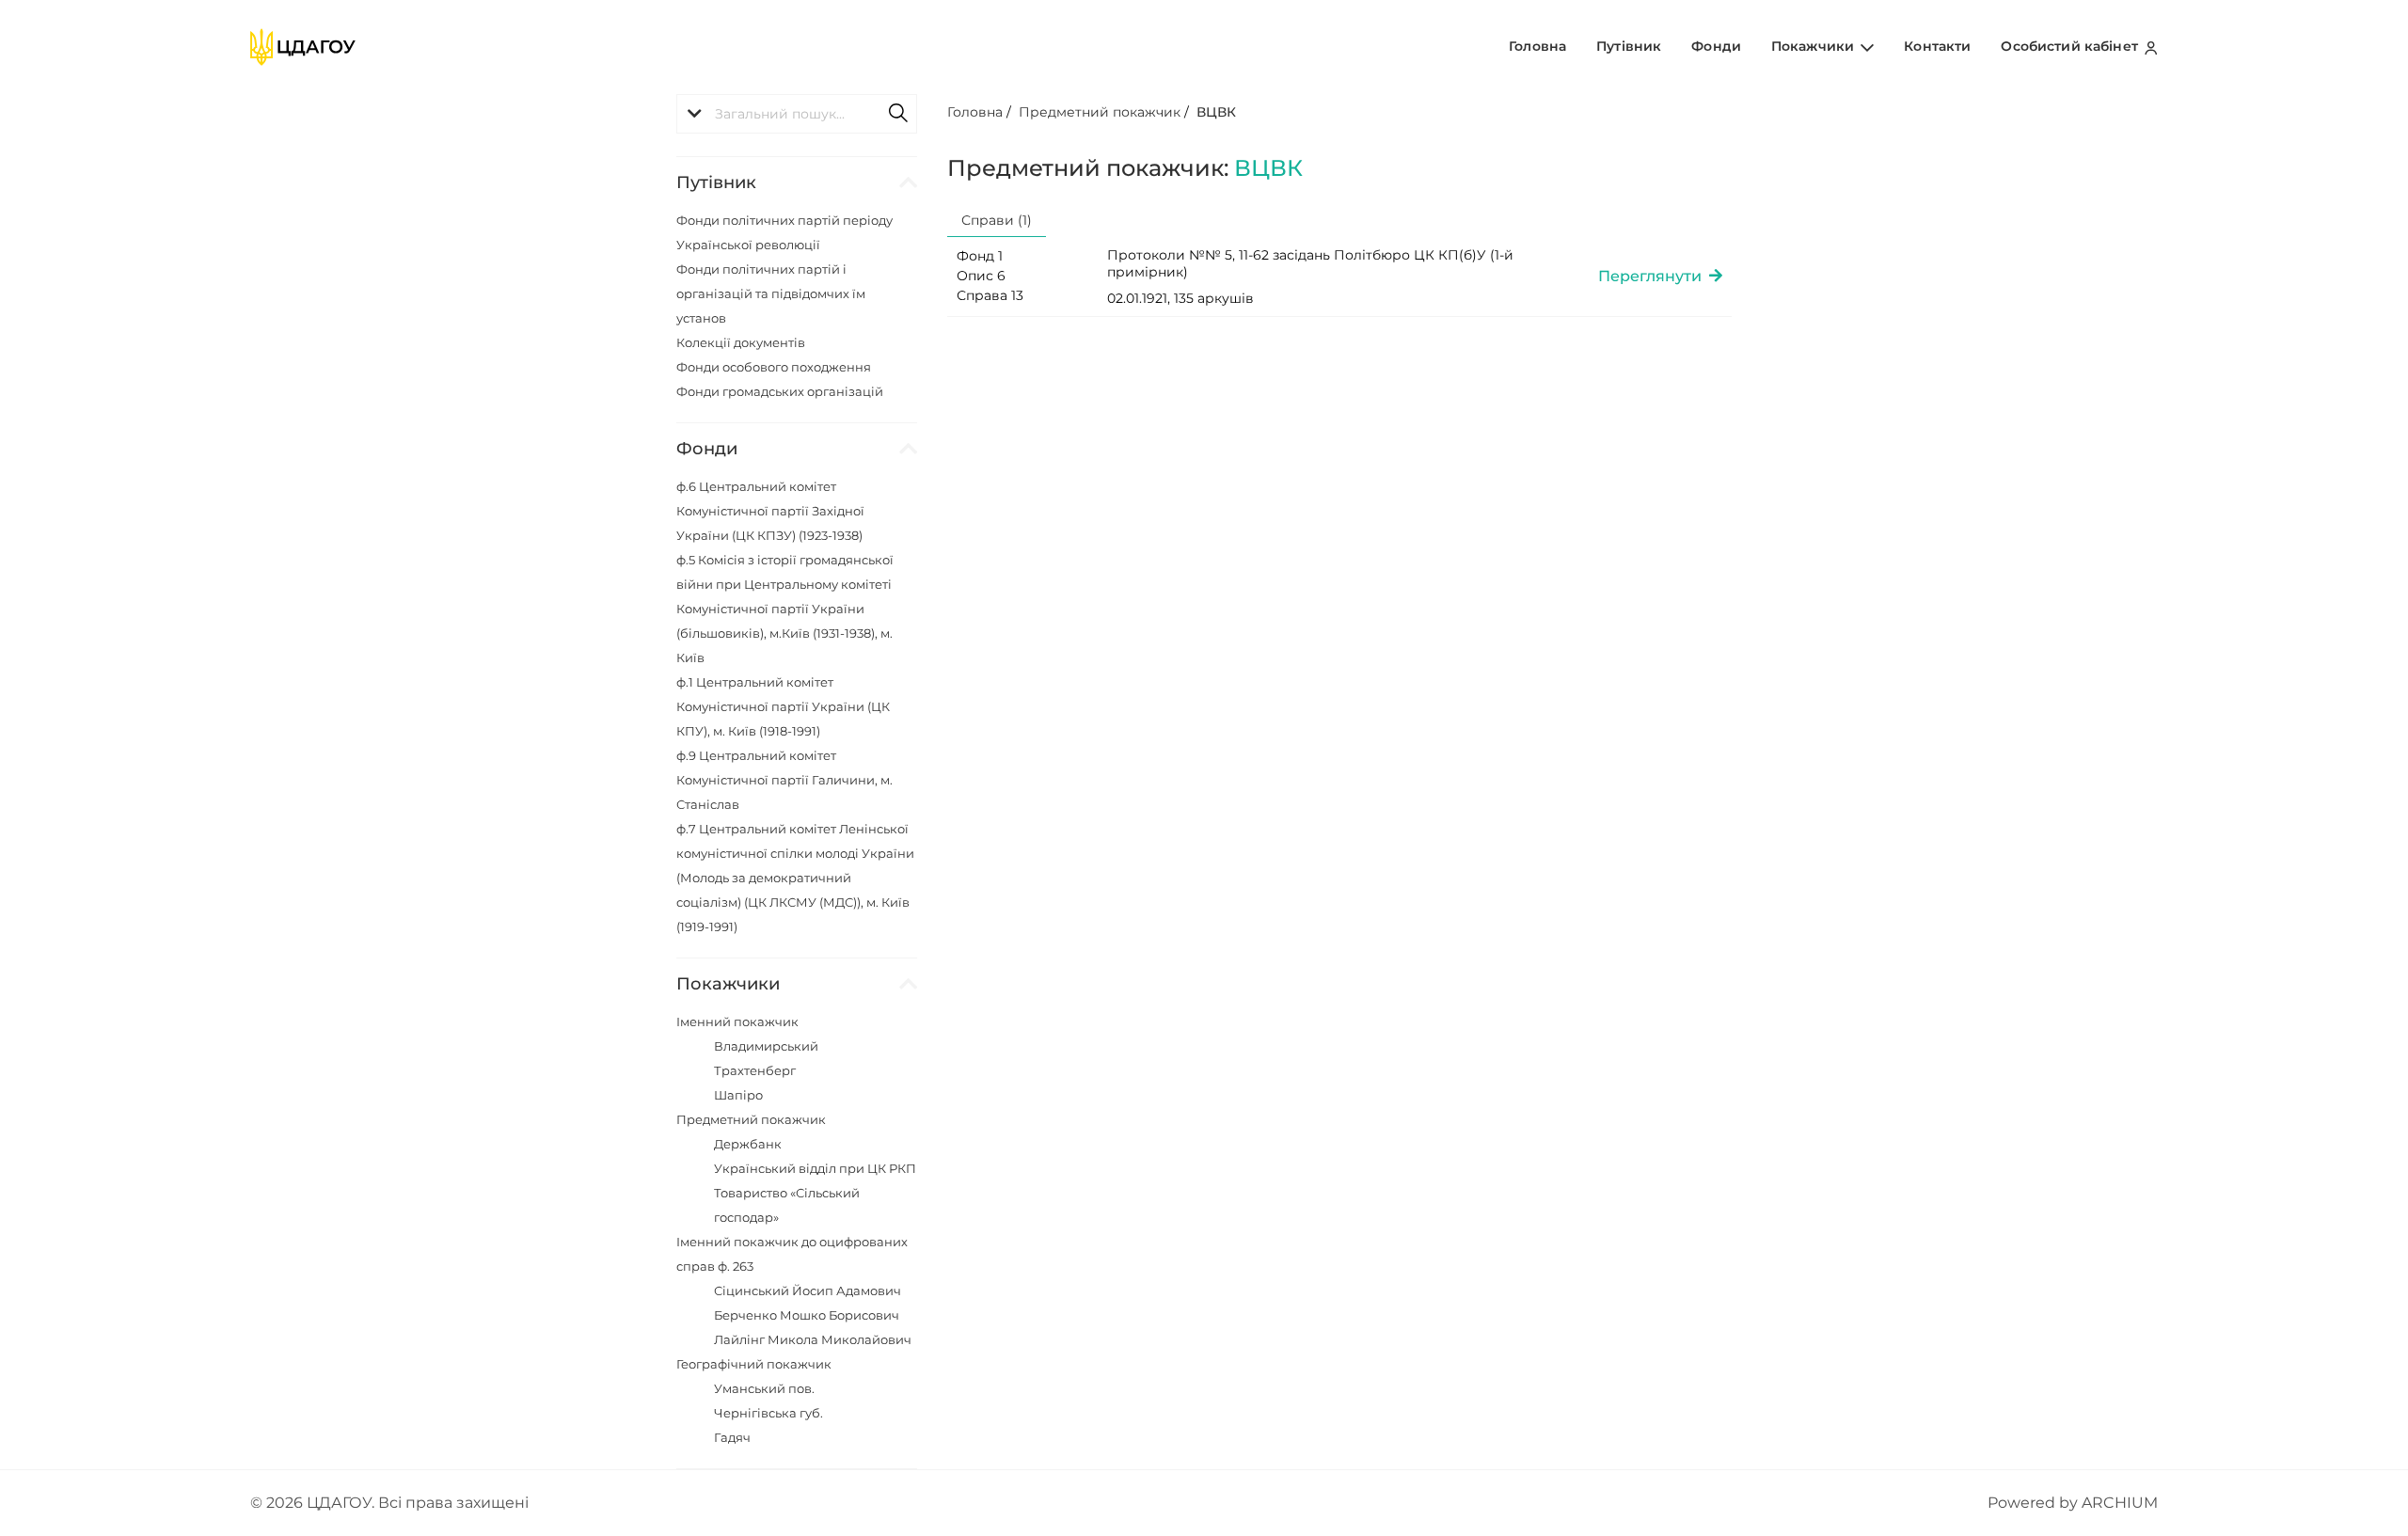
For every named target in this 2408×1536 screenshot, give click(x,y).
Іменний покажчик (737, 1021)
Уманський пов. (764, 1388)
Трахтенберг (755, 1070)
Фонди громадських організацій (780, 391)
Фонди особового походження (774, 367)
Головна (1537, 46)
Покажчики (1814, 46)
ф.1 (783, 706)
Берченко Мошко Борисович (807, 1315)
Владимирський (766, 1046)
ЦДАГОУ (339, 1503)
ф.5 (785, 609)
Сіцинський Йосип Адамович (808, 1291)
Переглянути (1654, 276)
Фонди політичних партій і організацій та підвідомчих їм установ (771, 293)
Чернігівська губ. (768, 1413)
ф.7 (795, 878)
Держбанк (748, 1144)
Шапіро (738, 1095)
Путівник (1629, 46)
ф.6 (770, 511)
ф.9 (784, 780)
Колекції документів (741, 342)
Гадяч (732, 1437)
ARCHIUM (2120, 1503)
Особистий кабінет (2071, 46)
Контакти (1937, 46)
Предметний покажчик (751, 1119)
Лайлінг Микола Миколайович (813, 1339)
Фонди (1716, 46)
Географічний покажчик (754, 1364)
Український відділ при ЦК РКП (815, 1168)
